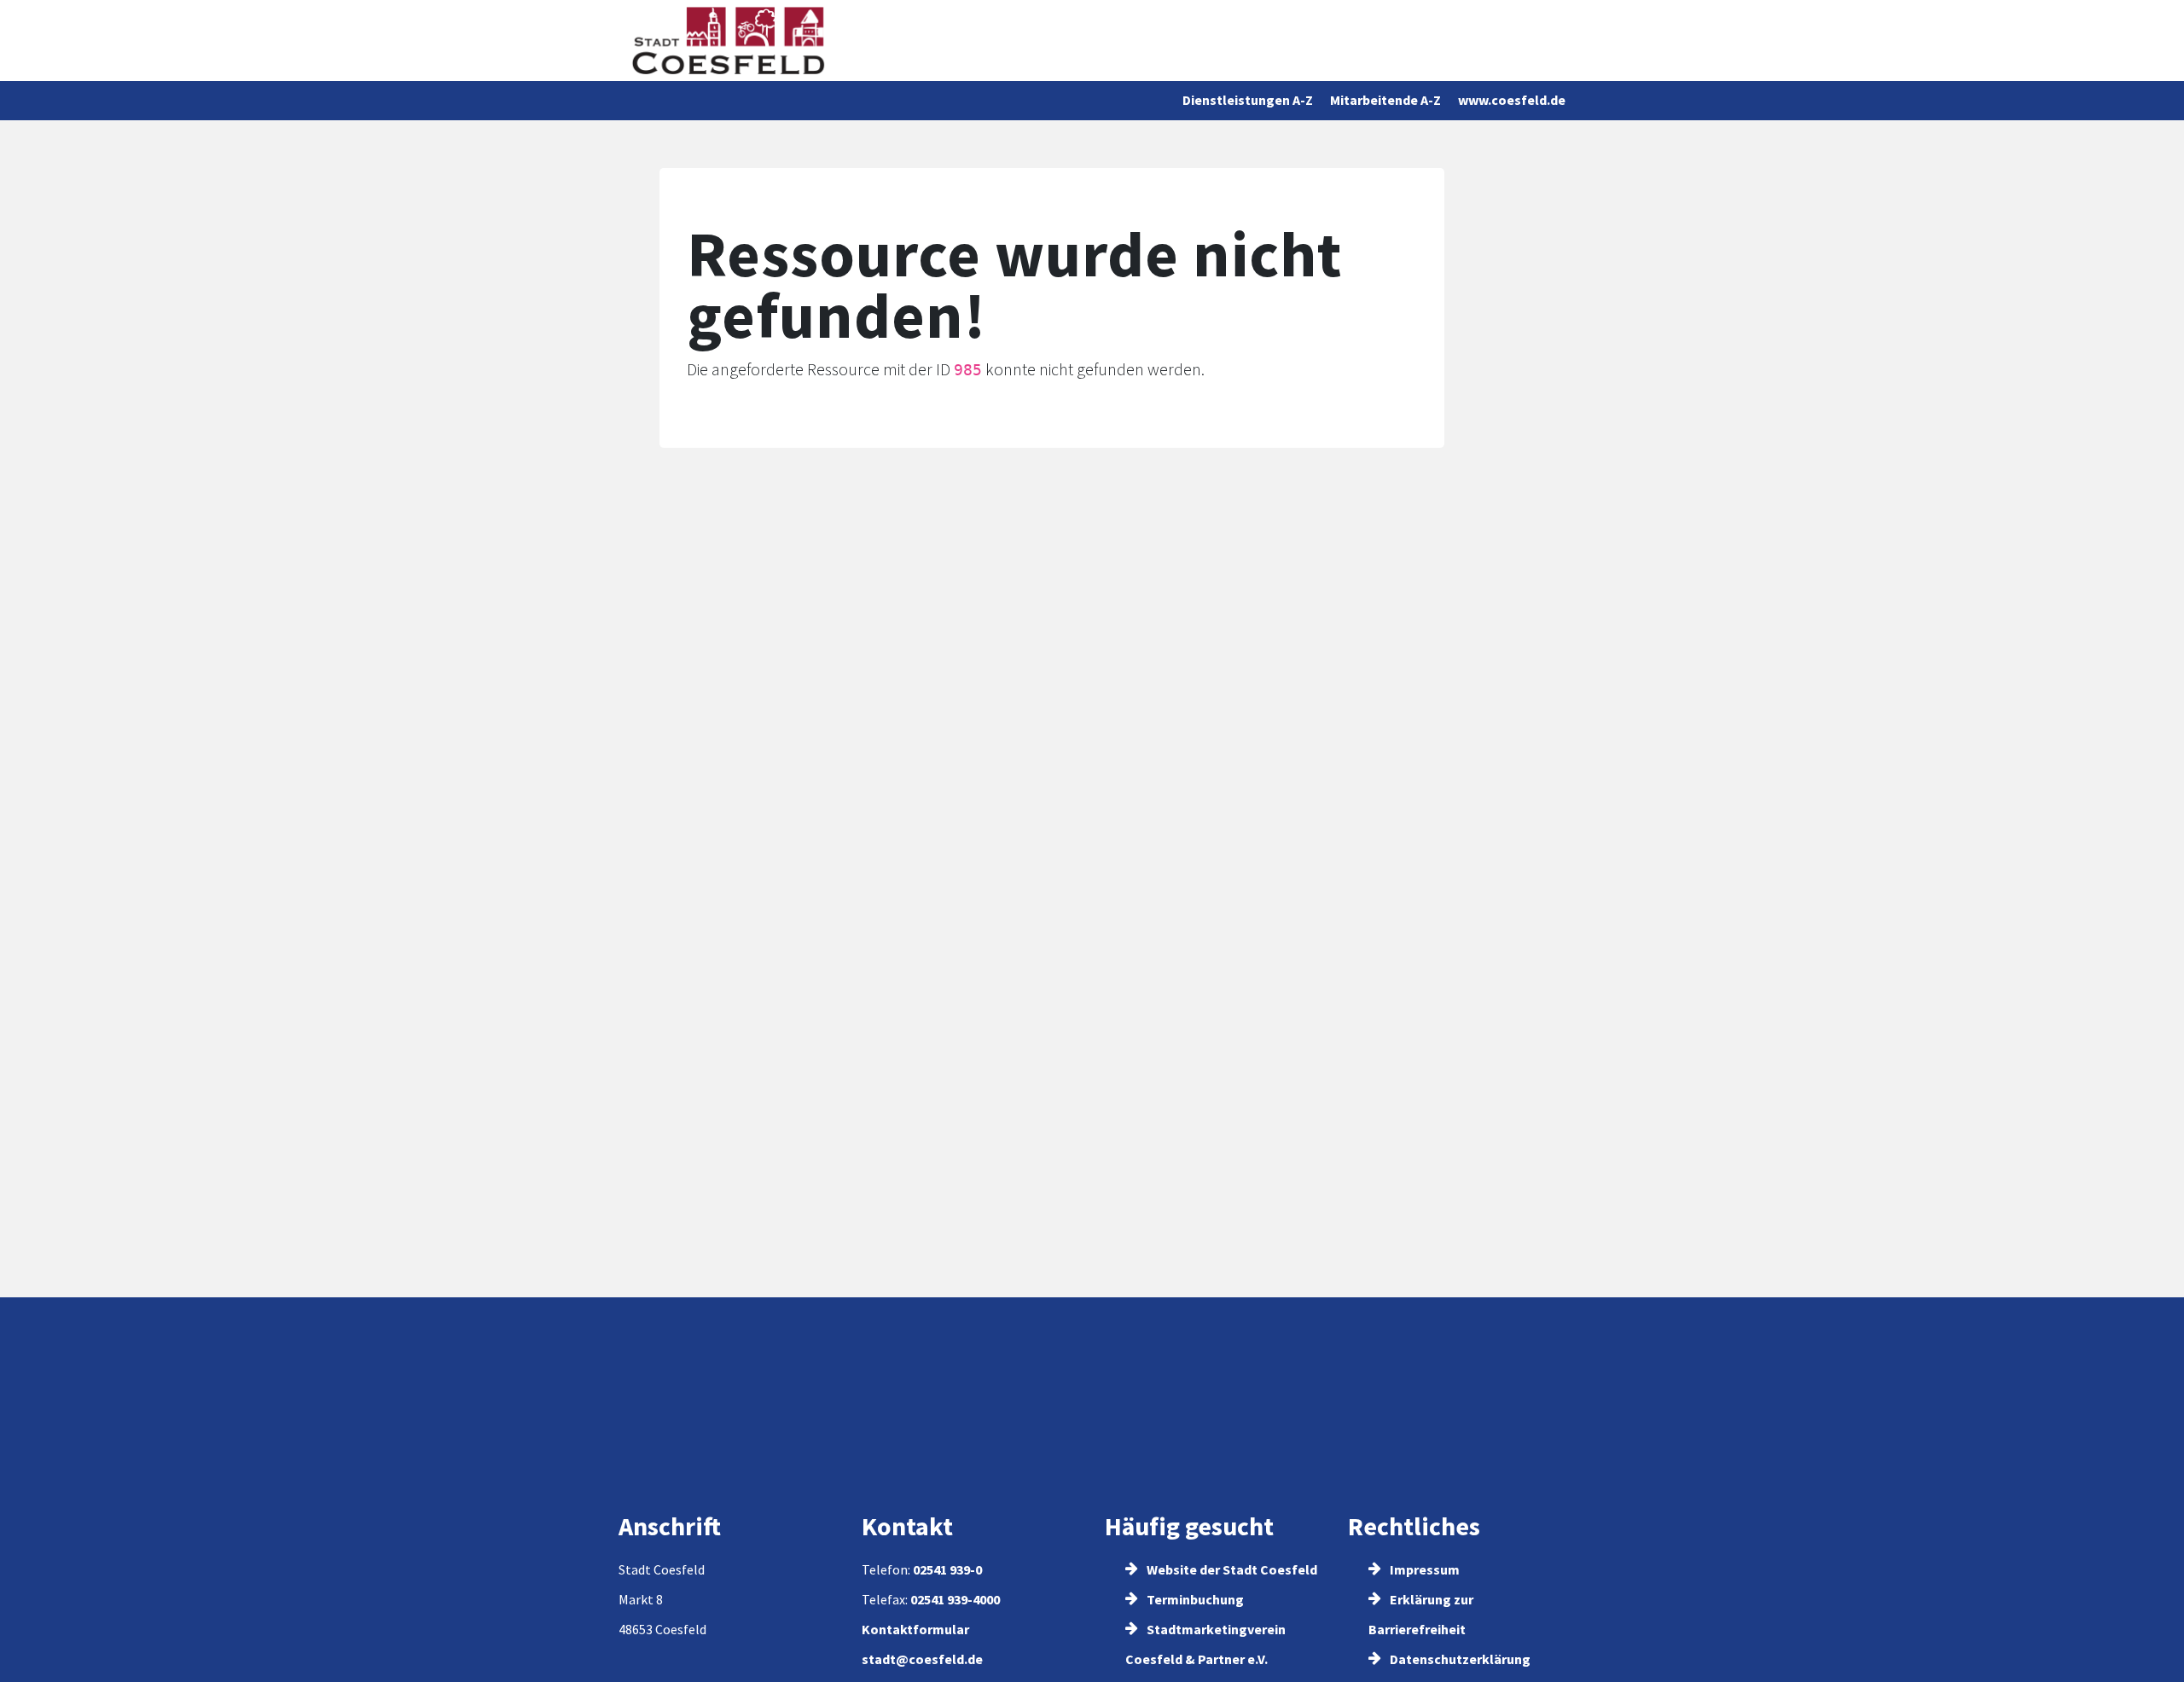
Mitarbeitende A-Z (1385, 100)
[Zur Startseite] (728, 41)
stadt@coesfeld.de (922, 1659)
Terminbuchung (1194, 1599)
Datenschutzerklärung (1459, 1659)
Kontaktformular (915, 1629)
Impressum (1423, 1569)
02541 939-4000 (955, 1599)
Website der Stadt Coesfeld (1231, 1569)
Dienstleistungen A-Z (1248, 100)
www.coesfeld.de (1512, 100)
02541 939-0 (947, 1569)
